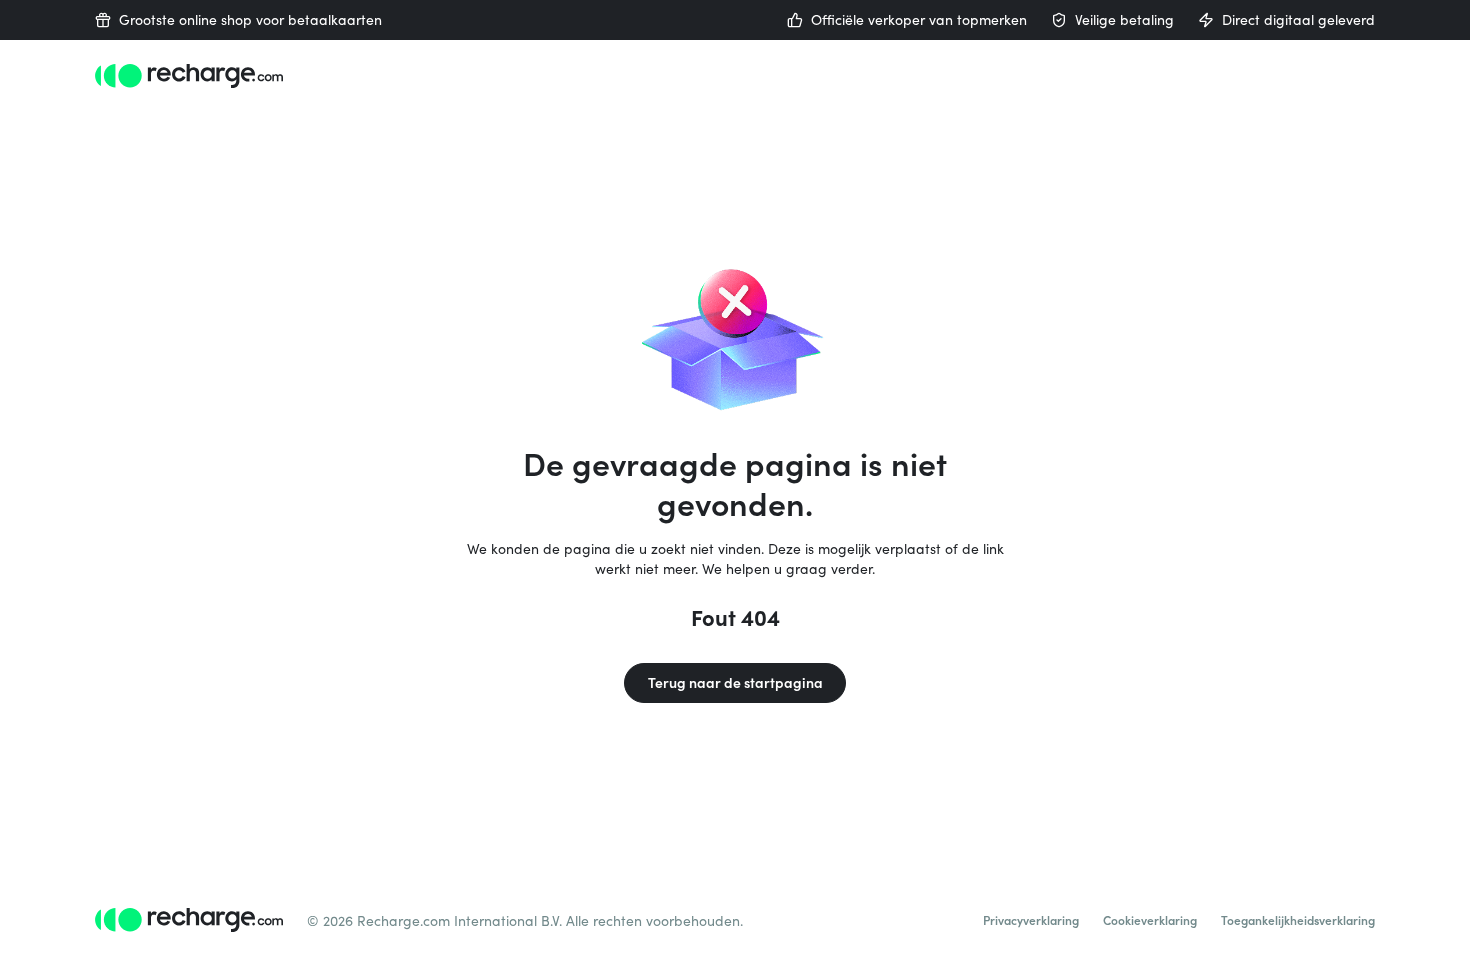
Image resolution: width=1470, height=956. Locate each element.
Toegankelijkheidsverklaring (1298, 920)
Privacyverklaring (1031, 920)
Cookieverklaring (1150, 920)
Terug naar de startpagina (735, 682)
